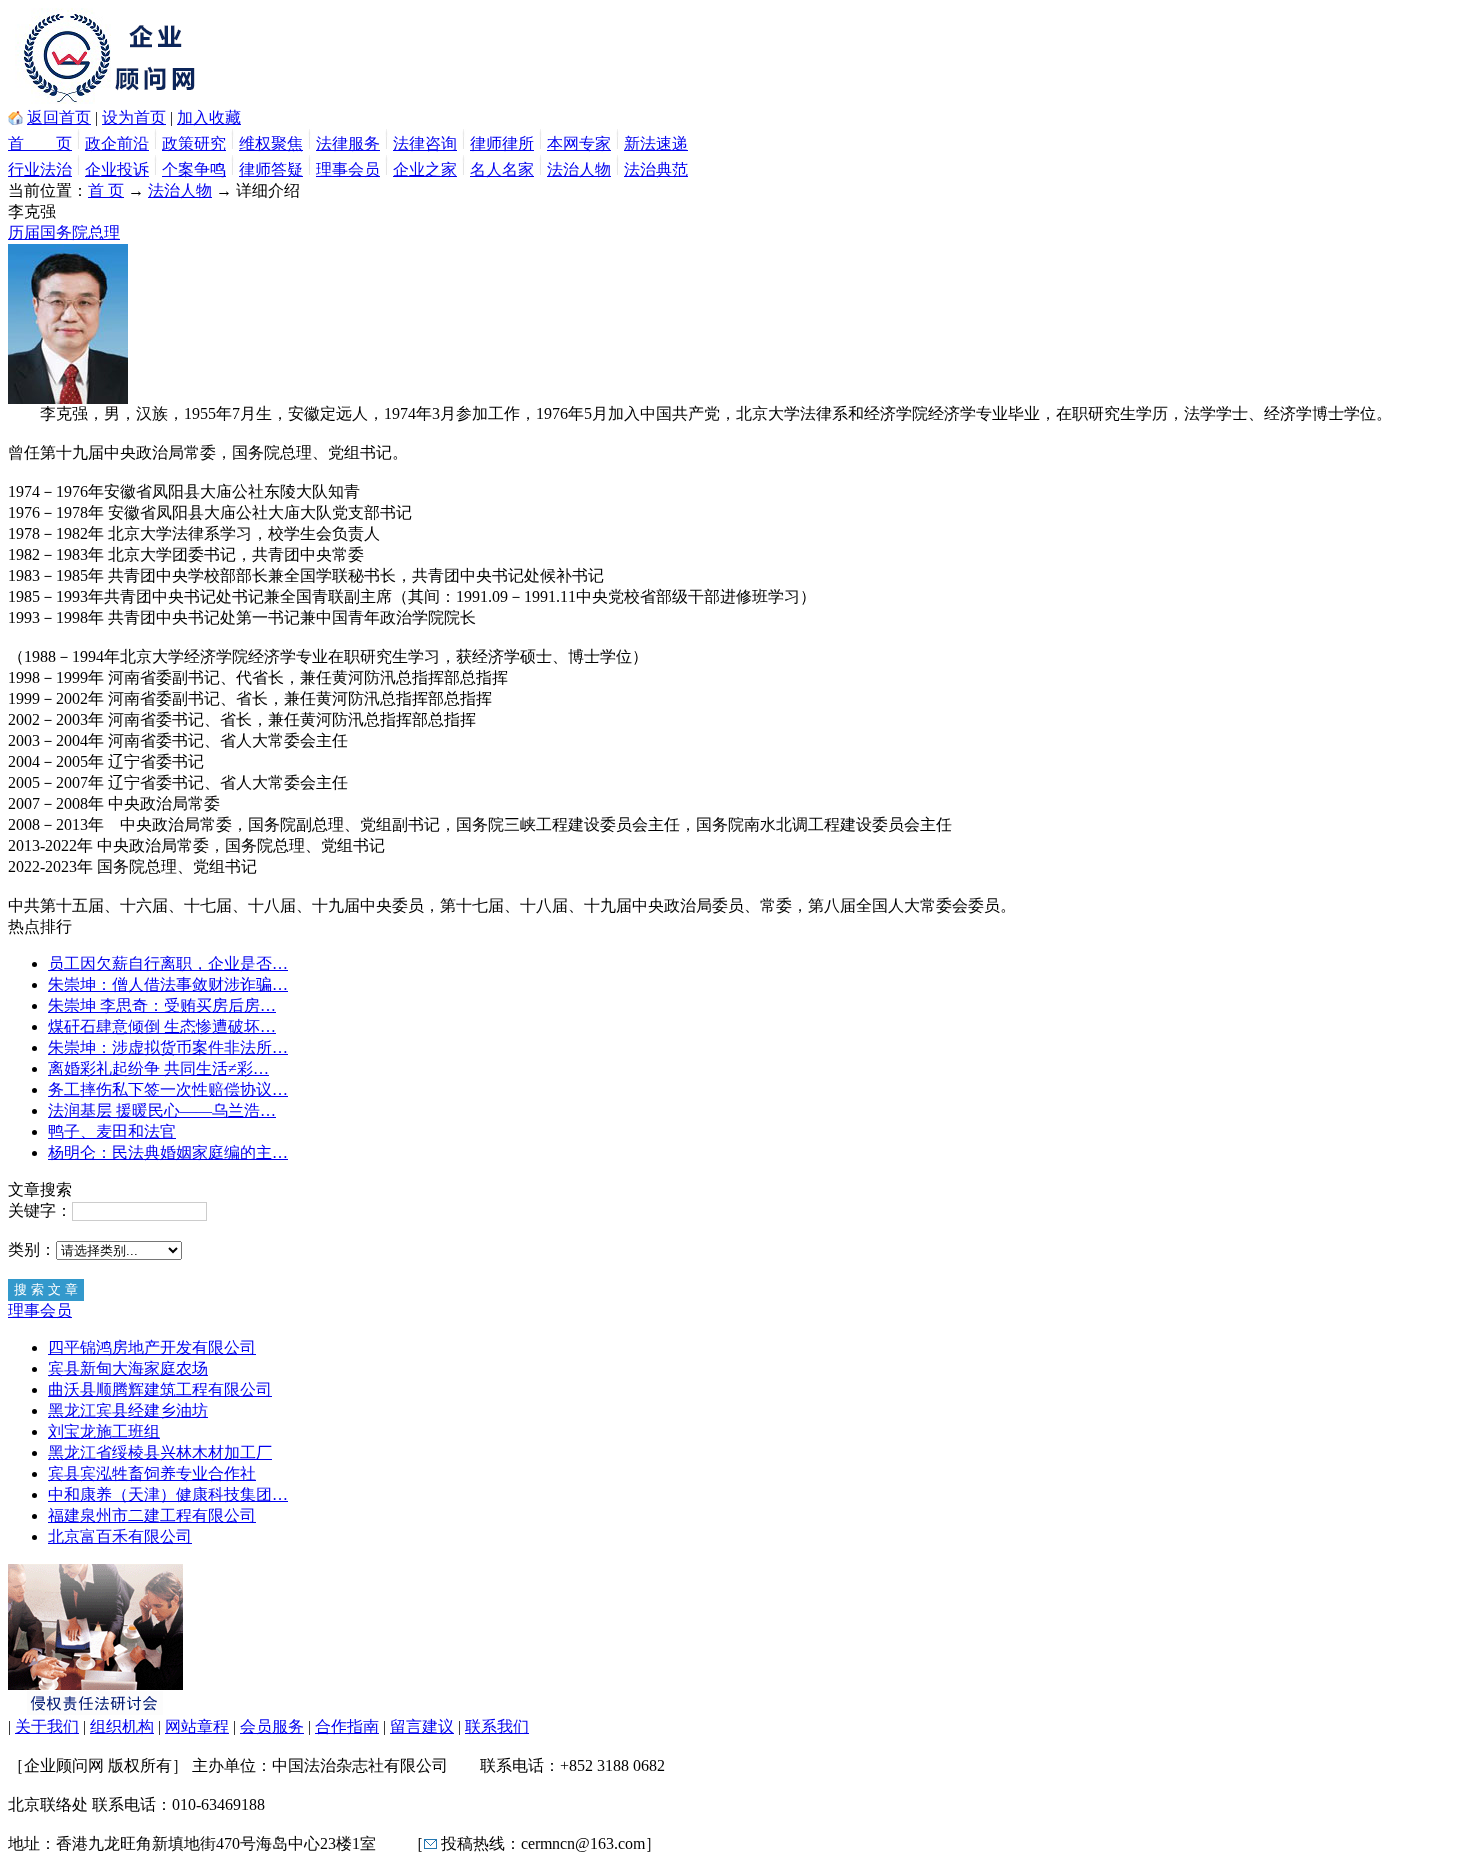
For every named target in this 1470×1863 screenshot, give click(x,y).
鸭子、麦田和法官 (112, 1131)
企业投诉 (117, 169)
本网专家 (579, 143)
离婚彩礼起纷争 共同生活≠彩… (158, 1068)
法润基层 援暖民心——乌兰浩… (162, 1110)
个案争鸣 (194, 169)
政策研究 (194, 143)
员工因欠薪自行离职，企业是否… (168, 963)
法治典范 (656, 169)
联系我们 (497, 1726)
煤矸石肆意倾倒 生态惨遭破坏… (162, 1026)
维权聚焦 (271, 143)
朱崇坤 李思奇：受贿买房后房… (162, 1005)
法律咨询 (425, 143)
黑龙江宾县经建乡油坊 (128, 1410)
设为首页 (134, 117)
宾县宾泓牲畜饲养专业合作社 (152, 1473)
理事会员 (348, 169)
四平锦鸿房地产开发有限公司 (152, 1347)
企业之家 (425, 169)
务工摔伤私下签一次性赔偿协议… (168, 1089)
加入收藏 (209, 117)
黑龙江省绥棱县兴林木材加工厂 (160, 1452)
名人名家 (502, 169)
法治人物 (579, 169)
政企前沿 (117, 143)
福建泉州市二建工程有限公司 (152, 1515)
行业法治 (40, 169)
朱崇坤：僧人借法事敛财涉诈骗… (168, 984)
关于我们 (47, 1726)
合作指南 (347, 1726)
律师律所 (502, 143)
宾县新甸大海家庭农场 (128, 1368)
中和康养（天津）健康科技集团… (168, 1494)
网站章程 (197, 1726)
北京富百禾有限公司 (120, 1536)
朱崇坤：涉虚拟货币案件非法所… (168, 1047)
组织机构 (122, 1726)
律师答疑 (271, 169)
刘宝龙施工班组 (104, 1431)
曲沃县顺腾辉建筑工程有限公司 (160, 1389)
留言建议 (422, 1726)
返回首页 (59, 117)
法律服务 (348, 143)
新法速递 (656, 143)
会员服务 (272, 1726)
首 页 (40, 143)
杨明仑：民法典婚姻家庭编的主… (168, 1152)
